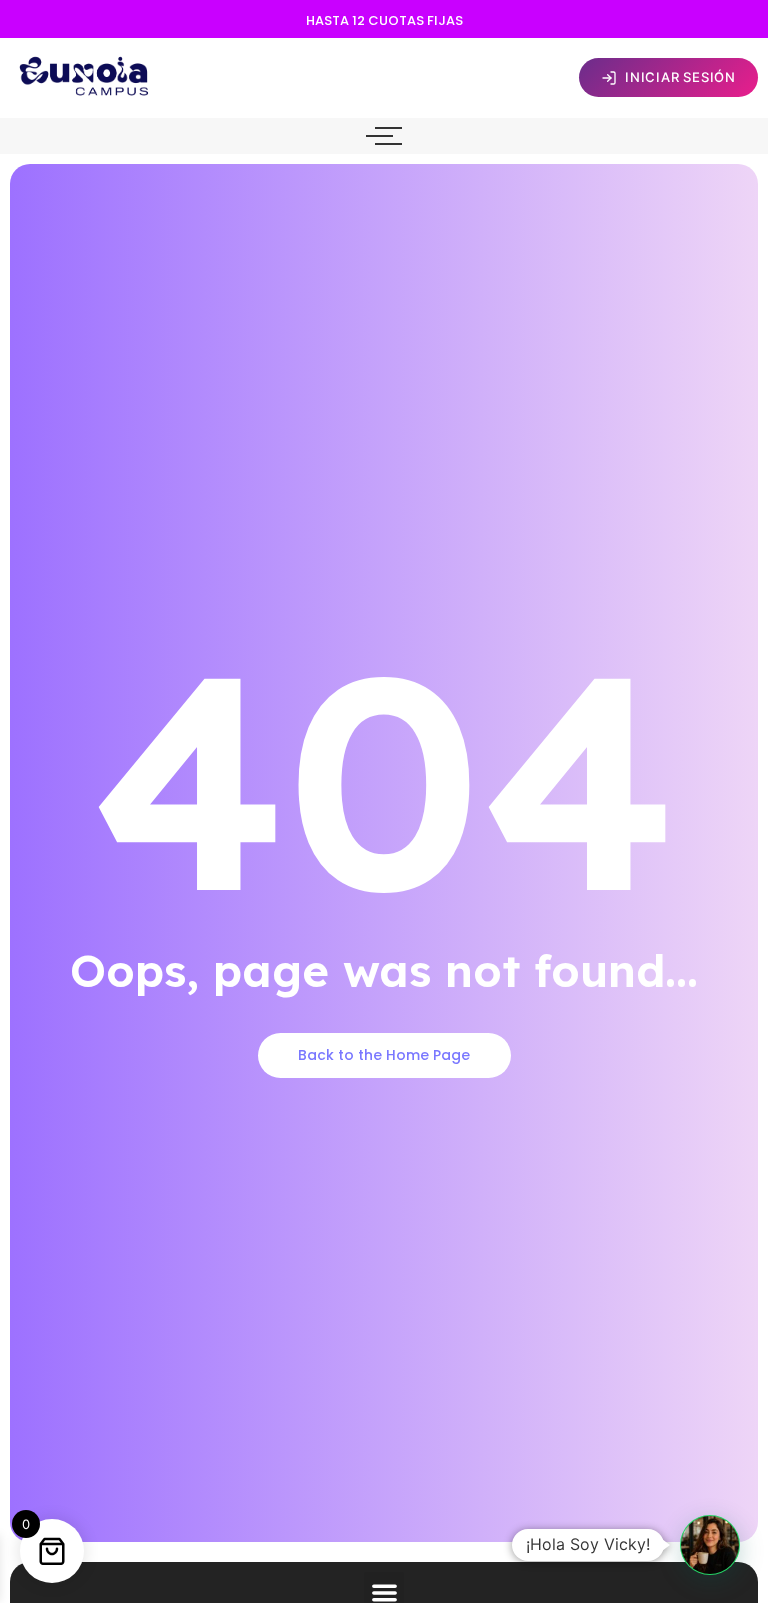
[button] (710, 1545)
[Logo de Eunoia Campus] (85, 75)
